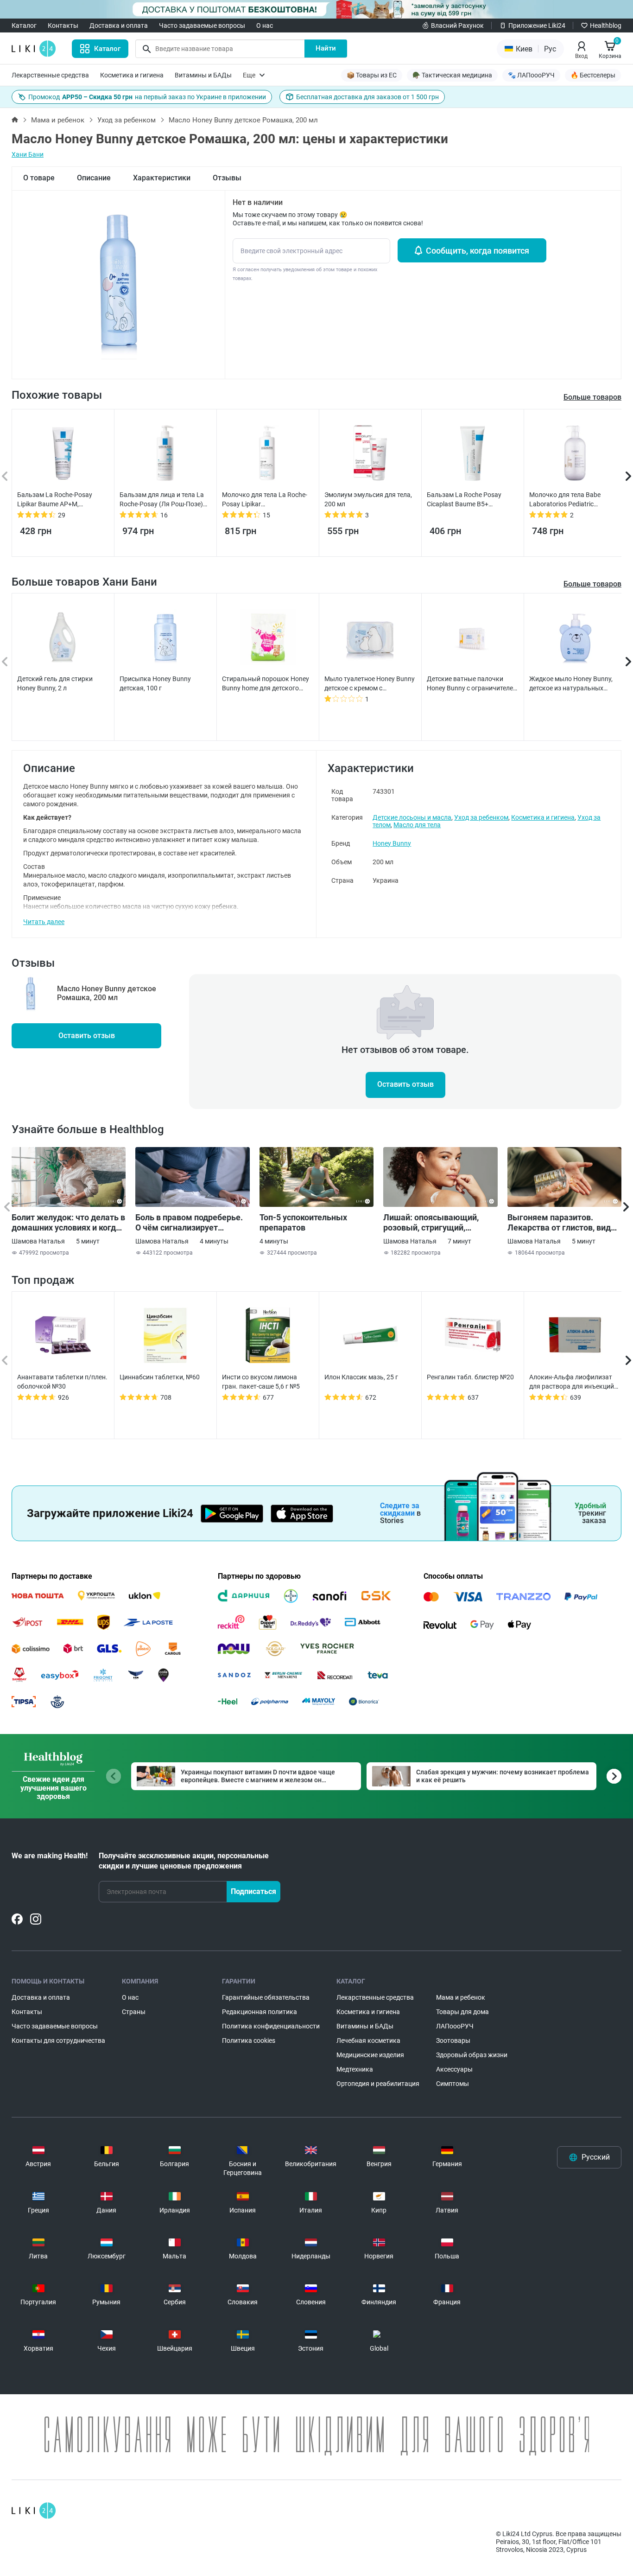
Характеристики (162, 178)
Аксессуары (454, 2069)
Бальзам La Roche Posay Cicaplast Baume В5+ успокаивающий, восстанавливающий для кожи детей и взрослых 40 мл (471, 500)
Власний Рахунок (457, 26)
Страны (134, 2012)
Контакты (63, 26)
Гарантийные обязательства (266, 1997)
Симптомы (453, 2084)
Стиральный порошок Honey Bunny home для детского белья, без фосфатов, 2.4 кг (266, 684)
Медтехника (355, 2069)
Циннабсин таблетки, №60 (160, 1377)
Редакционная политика (260, 2012)
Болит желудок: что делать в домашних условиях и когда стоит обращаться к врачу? (68, 1223)
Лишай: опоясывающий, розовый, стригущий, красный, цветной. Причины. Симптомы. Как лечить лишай (440, 1223)
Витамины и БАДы (203, 75)
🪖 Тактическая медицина (452, 75)
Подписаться (253, 1891)
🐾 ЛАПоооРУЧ (531, 75)
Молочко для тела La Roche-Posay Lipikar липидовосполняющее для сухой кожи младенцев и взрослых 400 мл (265, 500)
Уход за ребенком (127, 120)
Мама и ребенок (58, 120)
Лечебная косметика (368, 2040)
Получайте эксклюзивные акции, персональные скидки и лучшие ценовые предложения (184, 1861)
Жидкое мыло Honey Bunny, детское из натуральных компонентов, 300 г (571, 684)
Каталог (24, 26)
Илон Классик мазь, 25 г (361, 1377)
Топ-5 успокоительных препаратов (303, 1222)
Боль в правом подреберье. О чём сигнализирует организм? (189, 1223)
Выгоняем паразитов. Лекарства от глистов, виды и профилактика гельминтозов (563, 1223)
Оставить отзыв (87, 1036)
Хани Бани (28, 154)
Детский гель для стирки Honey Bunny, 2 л (55, 683)
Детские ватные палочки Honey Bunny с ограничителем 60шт (472, 684)
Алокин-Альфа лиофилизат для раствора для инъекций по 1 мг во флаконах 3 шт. (572, 1382)
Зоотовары (453, 2040)
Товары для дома (462, 2012)
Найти (326, 48)
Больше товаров (592, 584)
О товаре (39, 178)
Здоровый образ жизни (472, 2055)
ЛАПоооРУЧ (455, 2026)
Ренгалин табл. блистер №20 (470, 1377)
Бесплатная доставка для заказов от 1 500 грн (367, 97)
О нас (265, 26)
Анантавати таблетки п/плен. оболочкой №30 (62, 1382)
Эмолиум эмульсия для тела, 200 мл (368, 499)
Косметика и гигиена (132, 75)
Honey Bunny (392, 843)
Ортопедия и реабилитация (378, 2084)
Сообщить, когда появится (478, 251)
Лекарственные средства (50, 75)
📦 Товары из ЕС (372, 75)
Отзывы (227, 178)
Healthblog (606, 26)
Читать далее (44, 922)
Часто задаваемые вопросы (202, 26)
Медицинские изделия (370, 2055)
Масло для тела (417, 825)
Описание (94, 178)
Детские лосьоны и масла (412, 817)
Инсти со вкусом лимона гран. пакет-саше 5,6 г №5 (261, 1382)
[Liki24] (34, 2511)
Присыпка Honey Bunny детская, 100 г (155, 683)
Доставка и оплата (119, 26)
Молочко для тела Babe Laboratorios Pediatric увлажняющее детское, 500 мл (571, 500)
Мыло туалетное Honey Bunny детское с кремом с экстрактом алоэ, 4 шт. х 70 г (370, 684)
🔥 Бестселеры (593, 75)
